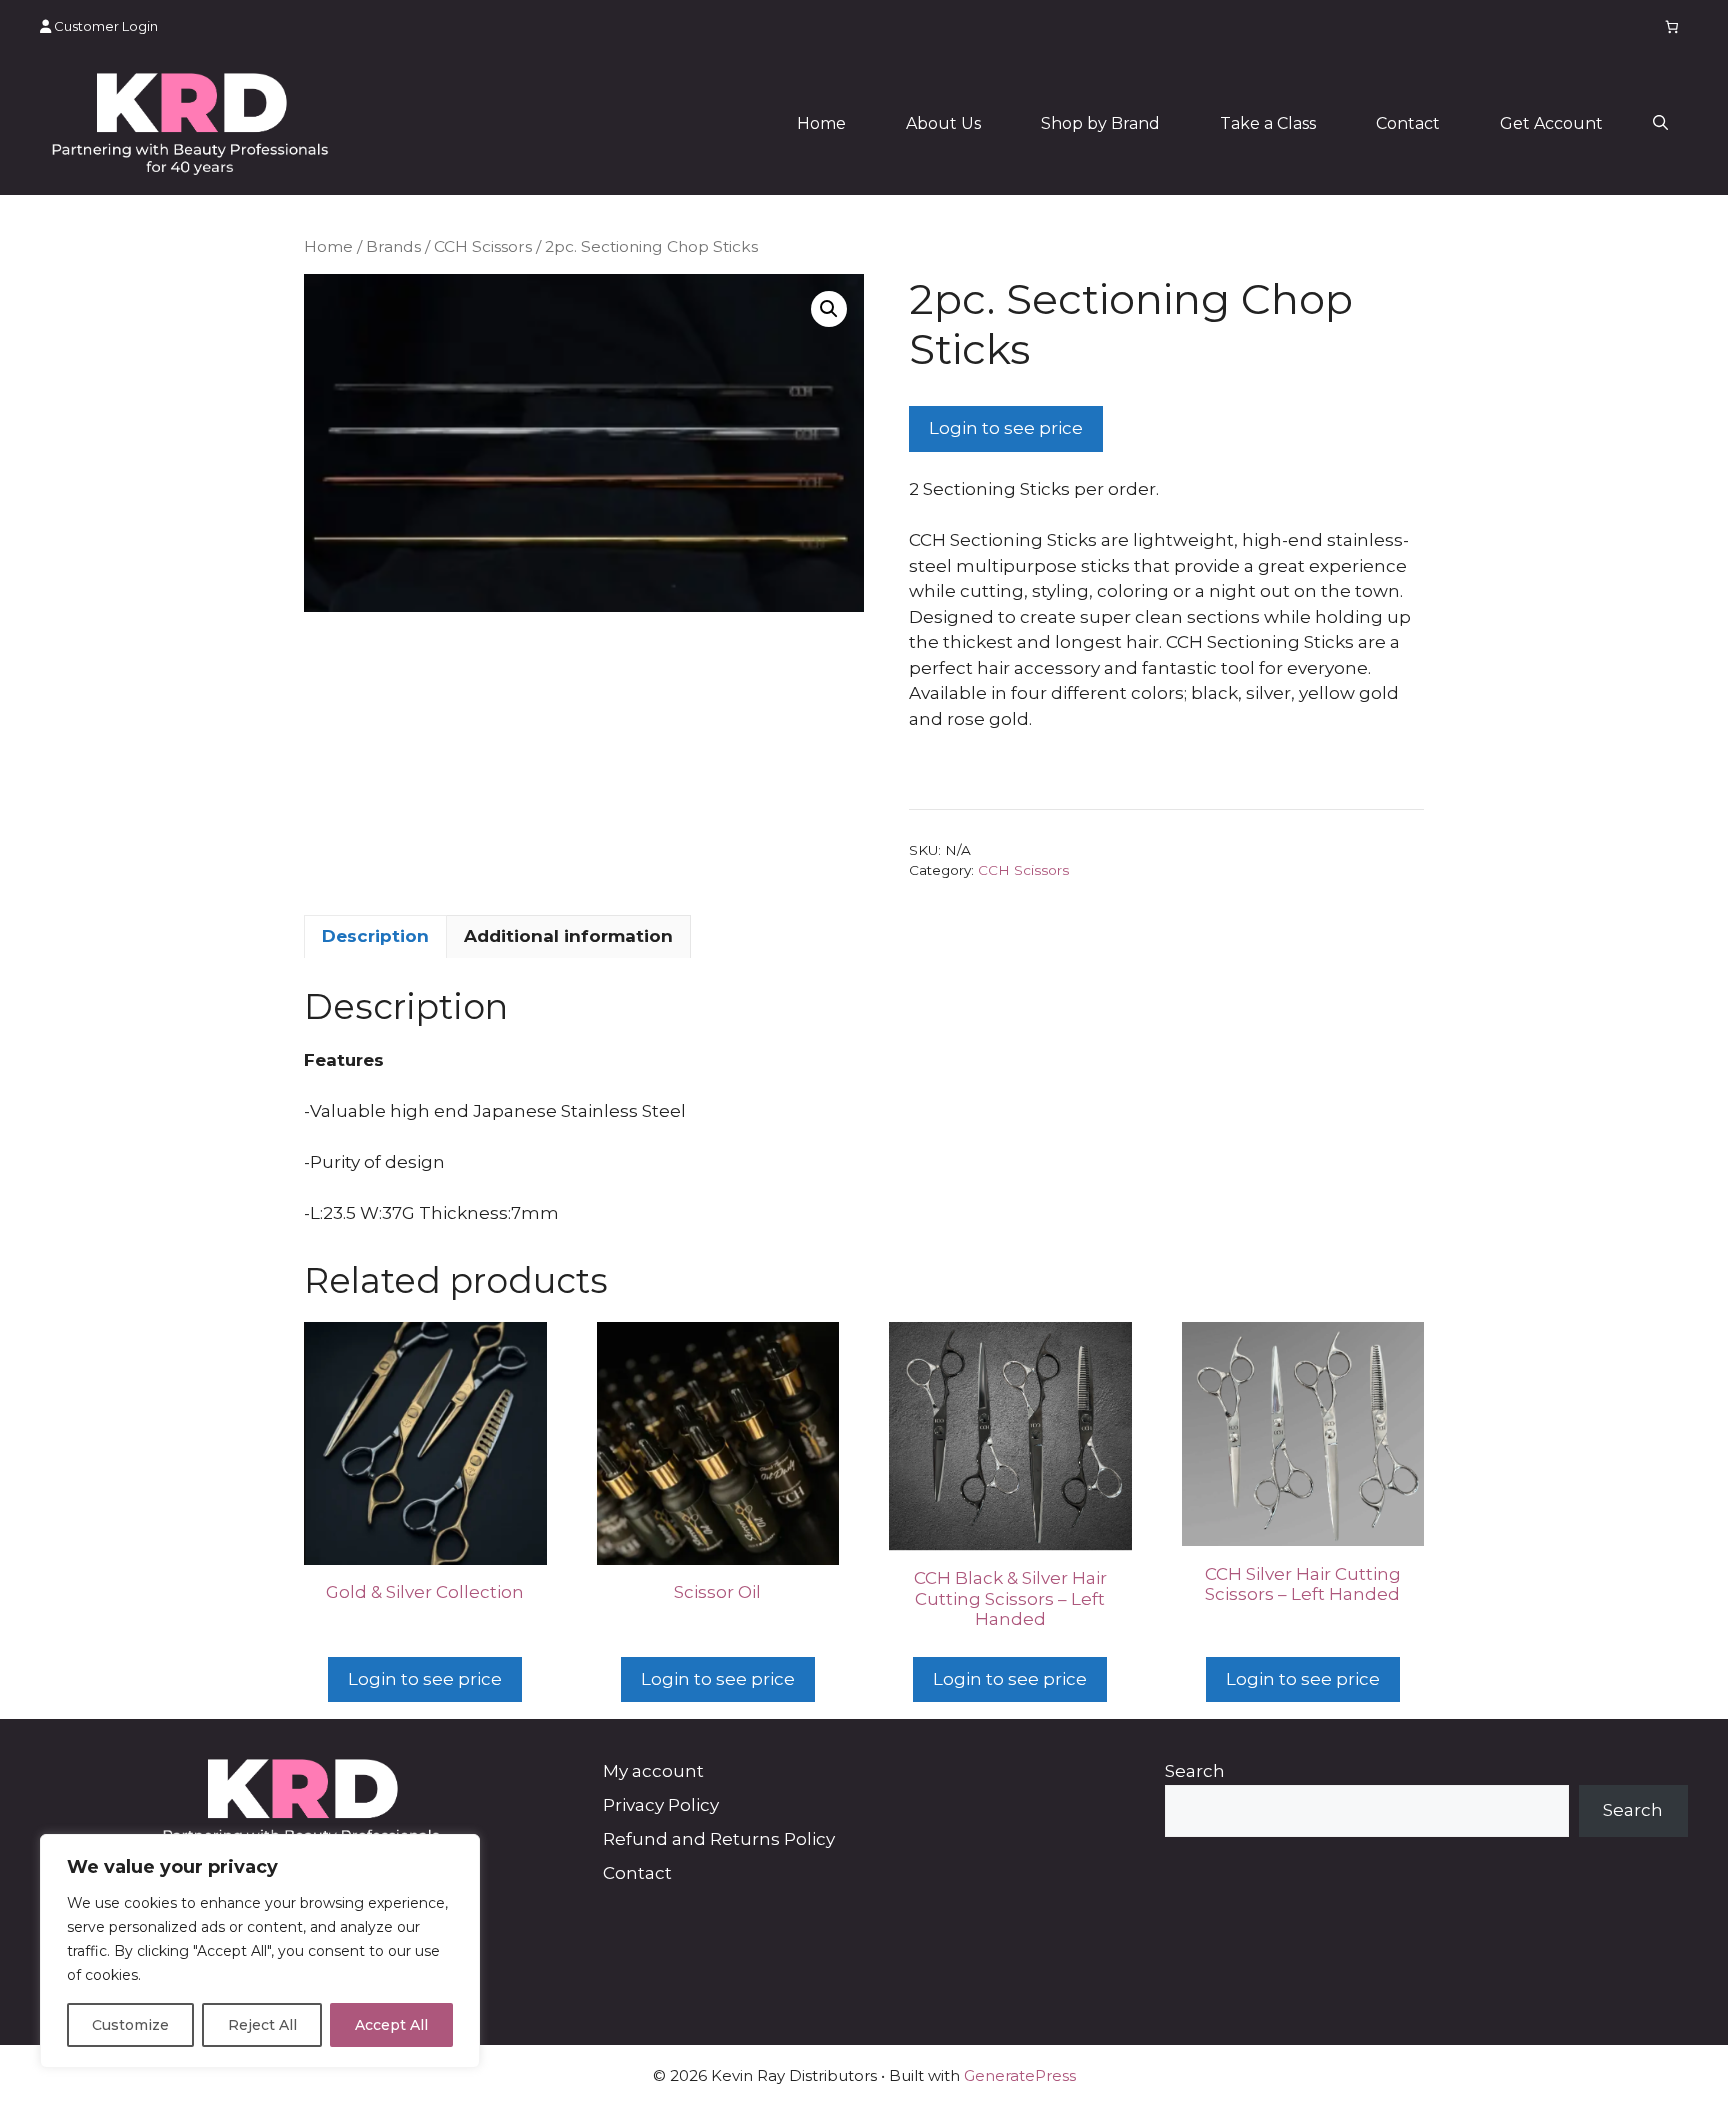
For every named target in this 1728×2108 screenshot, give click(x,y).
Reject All (262, 2025)
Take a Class (1268, 123)
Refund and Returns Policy (719, 1839)
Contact (1408, 123)
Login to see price (1006, 428)
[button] (1660, 124)
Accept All (391, 2025)
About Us (943, 123)
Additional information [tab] (568, 936)
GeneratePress (1020, 2075)
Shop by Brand (1100, 123)
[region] (260, 1951)
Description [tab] (375, 936)
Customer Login (104, 26)
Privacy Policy (661, 1805)
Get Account (1551, 123)
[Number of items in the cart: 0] (1672, 26)
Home (821, 123)
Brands (393, 246)
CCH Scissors (483, 246)
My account (653, 1771)
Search (1195, 1771)
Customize (130, 2025)
